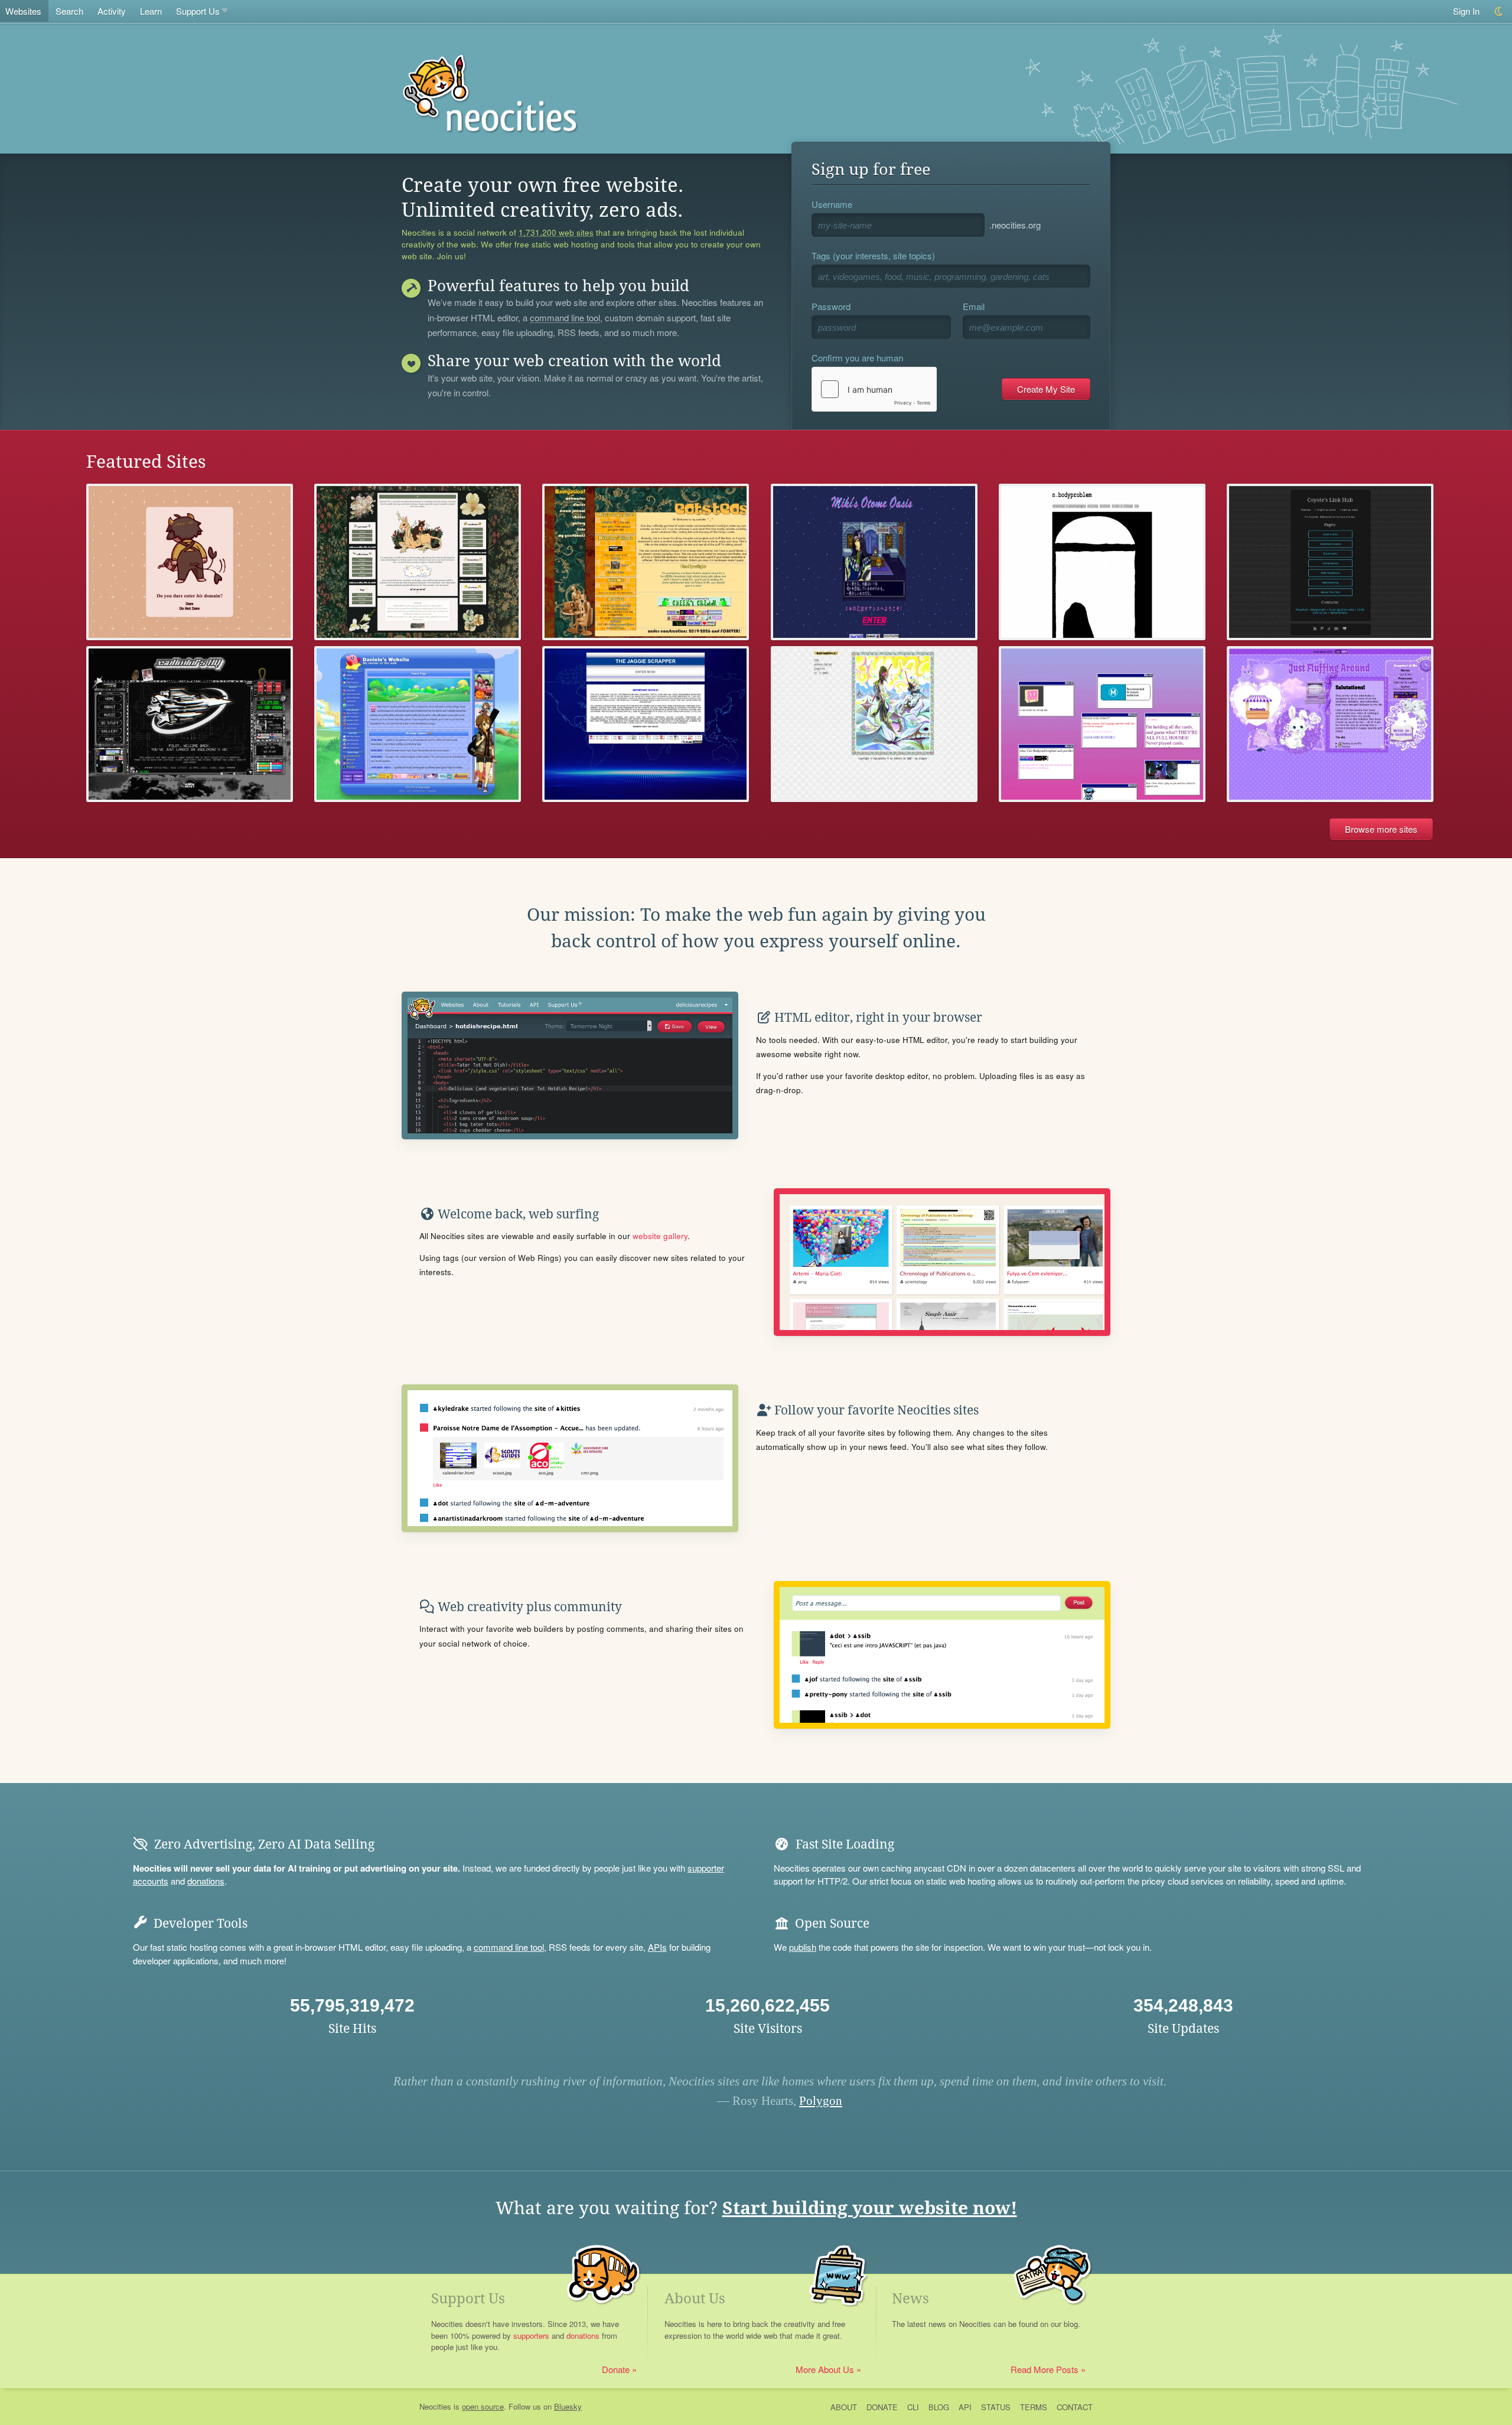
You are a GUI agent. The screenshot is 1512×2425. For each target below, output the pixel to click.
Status (996, 2407)
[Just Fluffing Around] (1330, 724)
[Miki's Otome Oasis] (874, 562)
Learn (151, 11)
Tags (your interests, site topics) (873, 255)
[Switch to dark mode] (1499, 12)
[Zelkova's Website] (190, 562)
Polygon (821, 2101)
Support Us (198, 11)
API (965, 2407)
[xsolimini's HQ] (190, 724)
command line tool (565, 318)
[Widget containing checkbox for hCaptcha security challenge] (874, 389)
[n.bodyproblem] (1102, 562)
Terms (1034, 2407)
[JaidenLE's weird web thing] (1102, 724)
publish (803, 1947)
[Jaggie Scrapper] (646, 724)
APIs (657, 1947)
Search (69, 11)
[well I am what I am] (418, 562)
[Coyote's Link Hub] (1330, 562)
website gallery (660, 1236)
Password (831, 306)
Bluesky (568, 2406)
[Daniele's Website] (418, 724)
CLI (913, 2407)
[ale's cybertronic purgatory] (646, 562)
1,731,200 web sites (556, 233)
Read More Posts (1045, 2369)
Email (974, 306)
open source (483, 2406)
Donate (616, 2369)
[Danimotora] (874, 724)
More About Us (825, 2369)
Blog (939, 2407)
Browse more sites (1381, 829)
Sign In (1466, 11)
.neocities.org (1015, 225)
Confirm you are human (857, 358)
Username (832, 204)
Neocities (435, 2406)
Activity (112, 11)
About (844, 2407)
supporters (531, 2336)
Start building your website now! (870, 2208)
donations (206, 1881)
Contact (1075, 2407)
